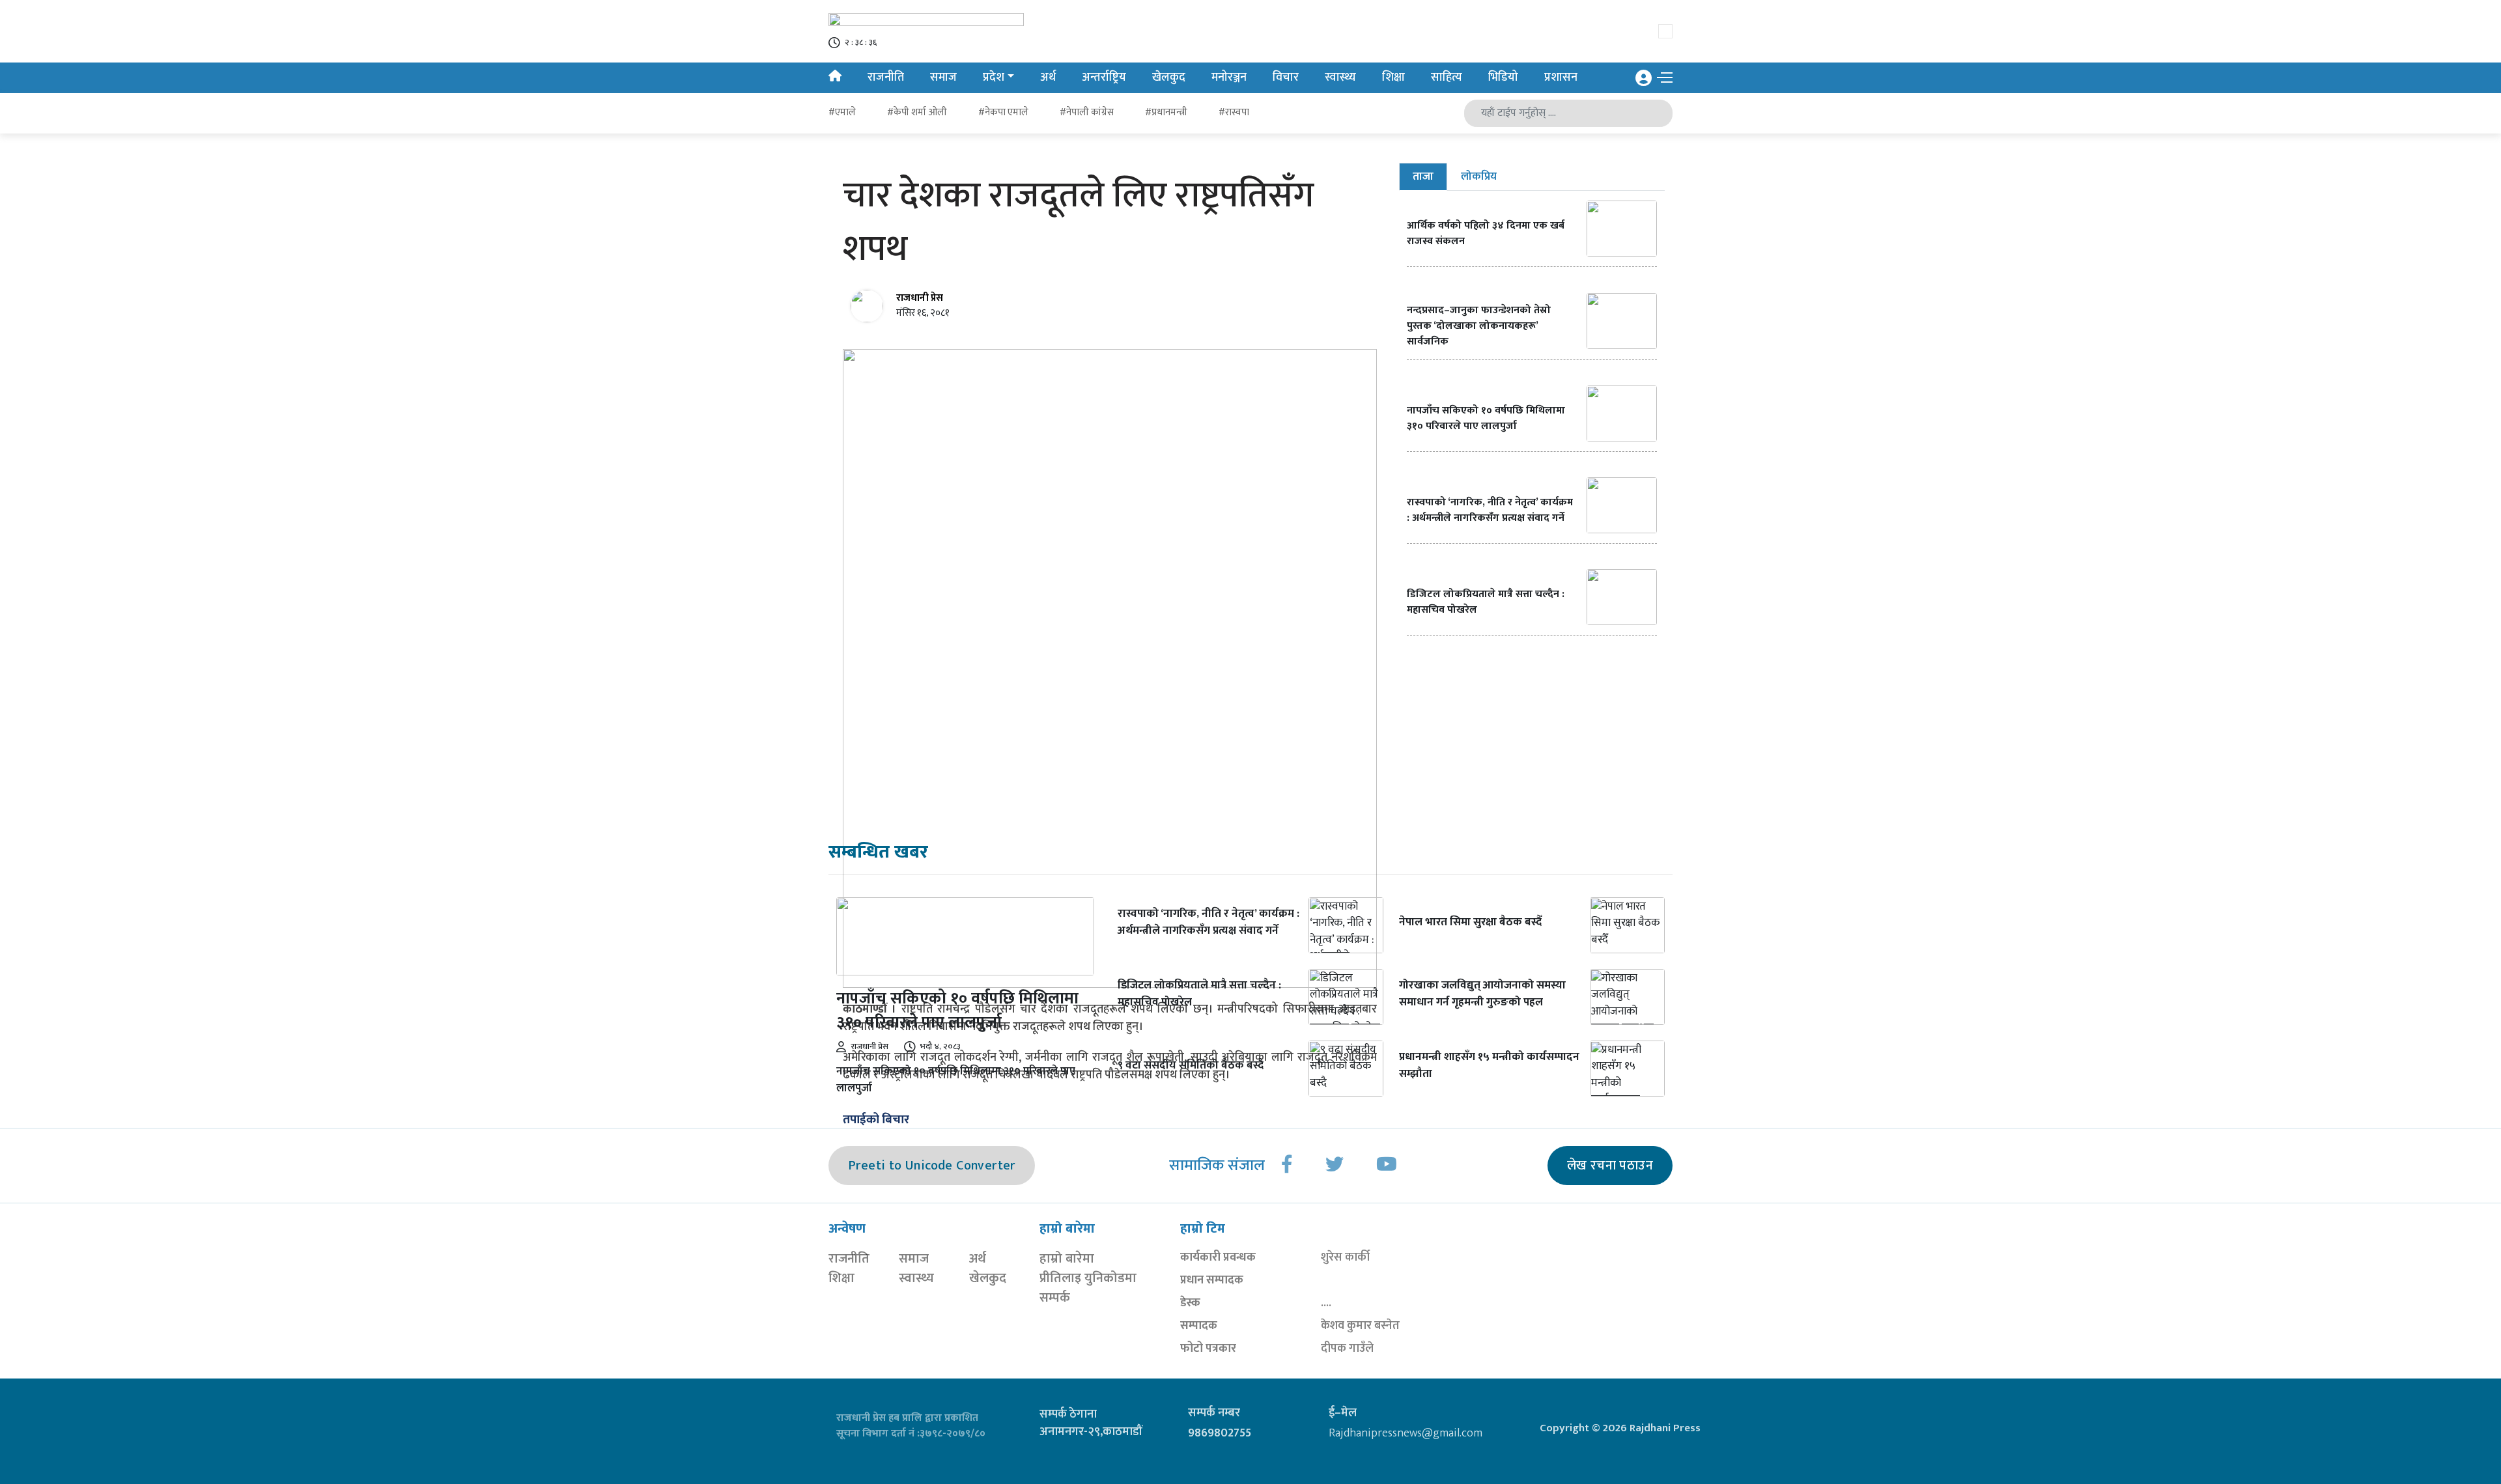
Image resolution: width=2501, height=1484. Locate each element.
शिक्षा (1393, 77)
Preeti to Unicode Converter (932, 1166)
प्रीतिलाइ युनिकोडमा (1088, 1278)
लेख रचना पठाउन (1610, 1166)
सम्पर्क (1055, 1298)
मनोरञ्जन (1229, 77)
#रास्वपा (1234, 112)
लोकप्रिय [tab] (1479, 176)
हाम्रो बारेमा (1067, 1259)
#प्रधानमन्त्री (1166, 112)
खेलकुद (1169, 77)
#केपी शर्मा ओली (917, 112)
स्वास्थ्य (1340, 77)
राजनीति (886, 77)
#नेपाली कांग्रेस (1087, 112)
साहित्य (1447, 77)
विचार (1286, 77)
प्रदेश (994, 77)
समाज (943, 77)
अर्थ (1048, 77)
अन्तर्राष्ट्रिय (1104, 77)
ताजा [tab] (1423, 176)
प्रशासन (1561, 77)
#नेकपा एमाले (1003, 112)
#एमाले (842, 112)
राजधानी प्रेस (920, 298)
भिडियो (1503, 77)
